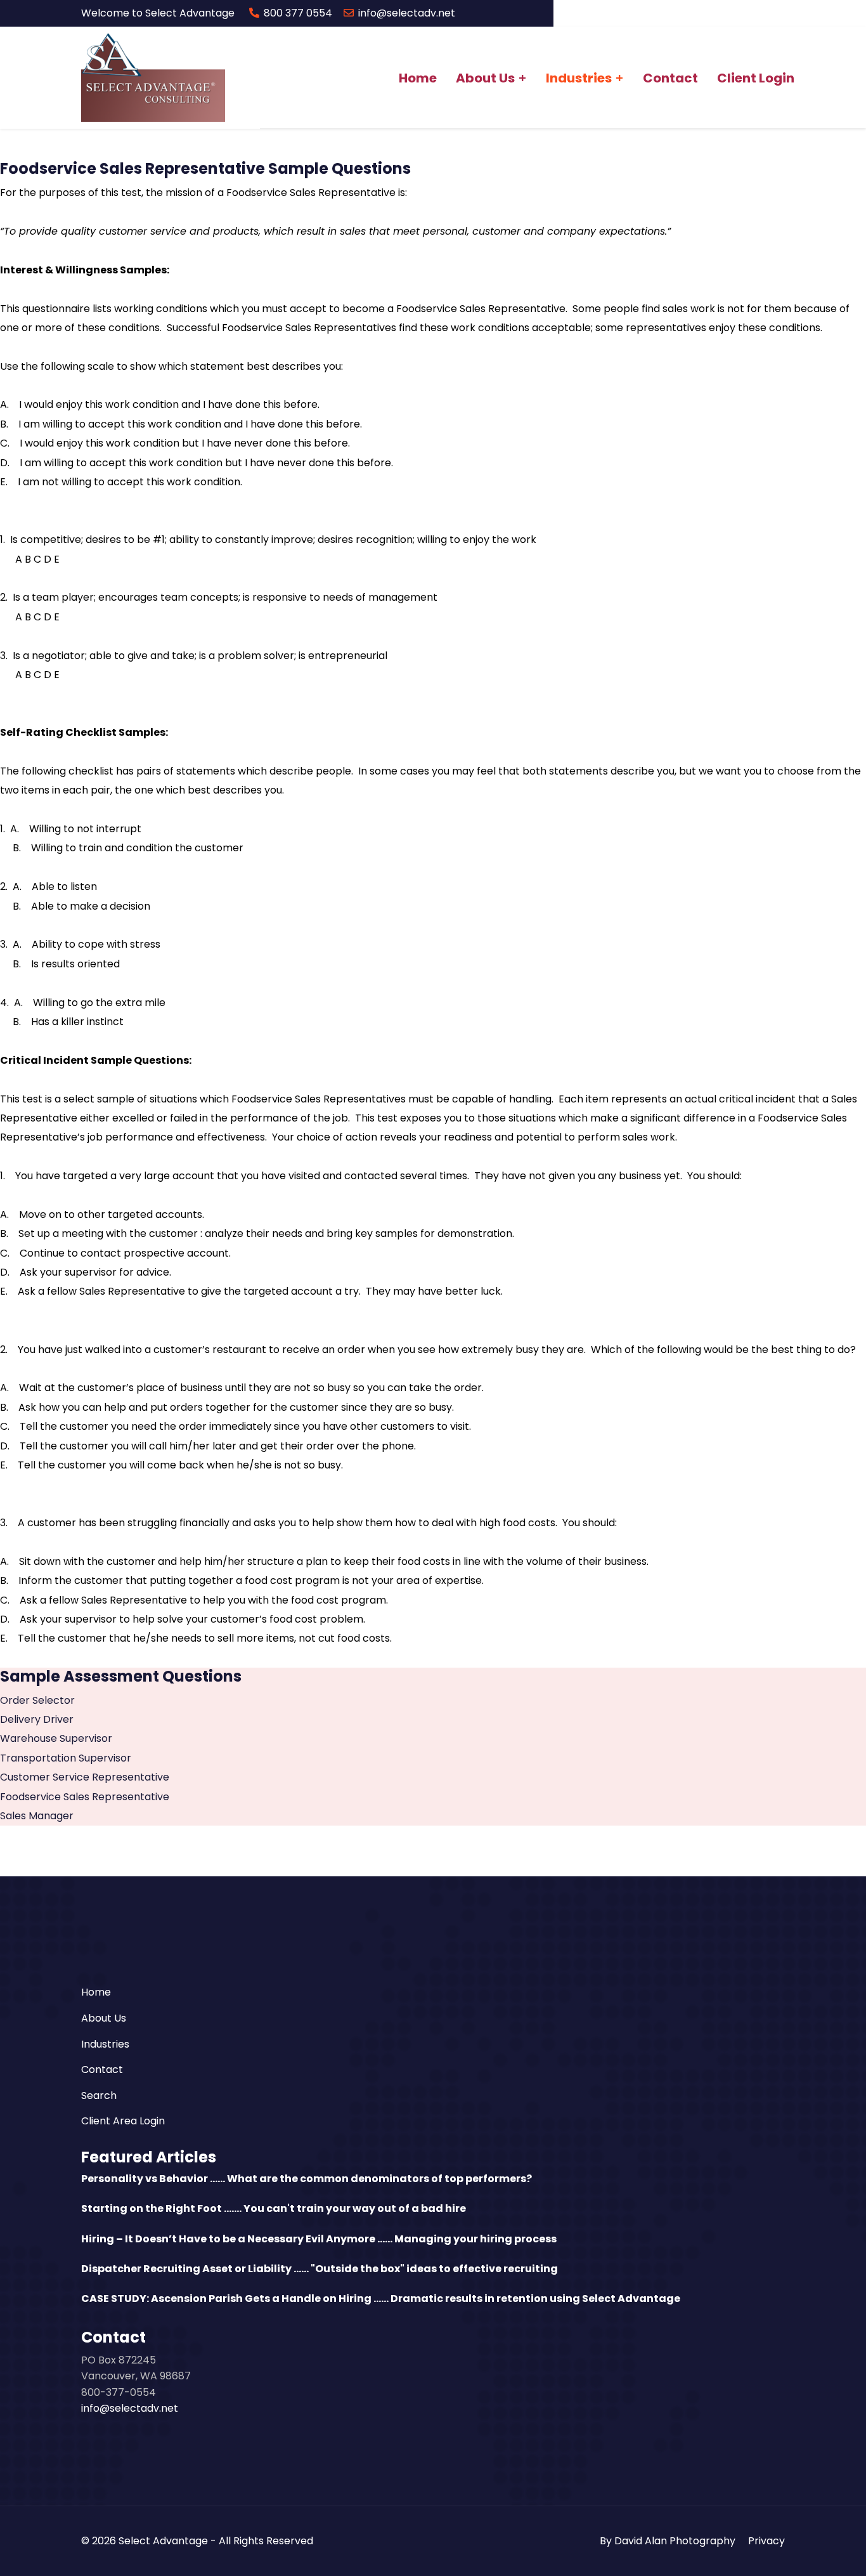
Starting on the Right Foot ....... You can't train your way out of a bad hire (274, 2208)
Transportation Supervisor (66, 1758)
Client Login (756, 78)
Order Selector (37, 1700)
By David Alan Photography (668, 2541)
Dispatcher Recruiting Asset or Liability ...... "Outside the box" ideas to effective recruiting (320, 2269)
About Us (485, 78)
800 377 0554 (298, 13)
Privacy (766, 2541)
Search (99, 2095)
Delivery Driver (37, 1719)
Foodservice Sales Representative (85, 1797)
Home (418, 78)
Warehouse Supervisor (56, 1738)
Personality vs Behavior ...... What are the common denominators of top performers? (307, 2179)
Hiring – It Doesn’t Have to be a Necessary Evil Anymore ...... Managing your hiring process (319, 2239)
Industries (579, 78)
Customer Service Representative (85, 1777)
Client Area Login (123, 2121)
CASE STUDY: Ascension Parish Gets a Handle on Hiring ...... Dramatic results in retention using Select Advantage (381, 2298)
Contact (670, 78)
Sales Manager (37, 1816)
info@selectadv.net (407, 13)
